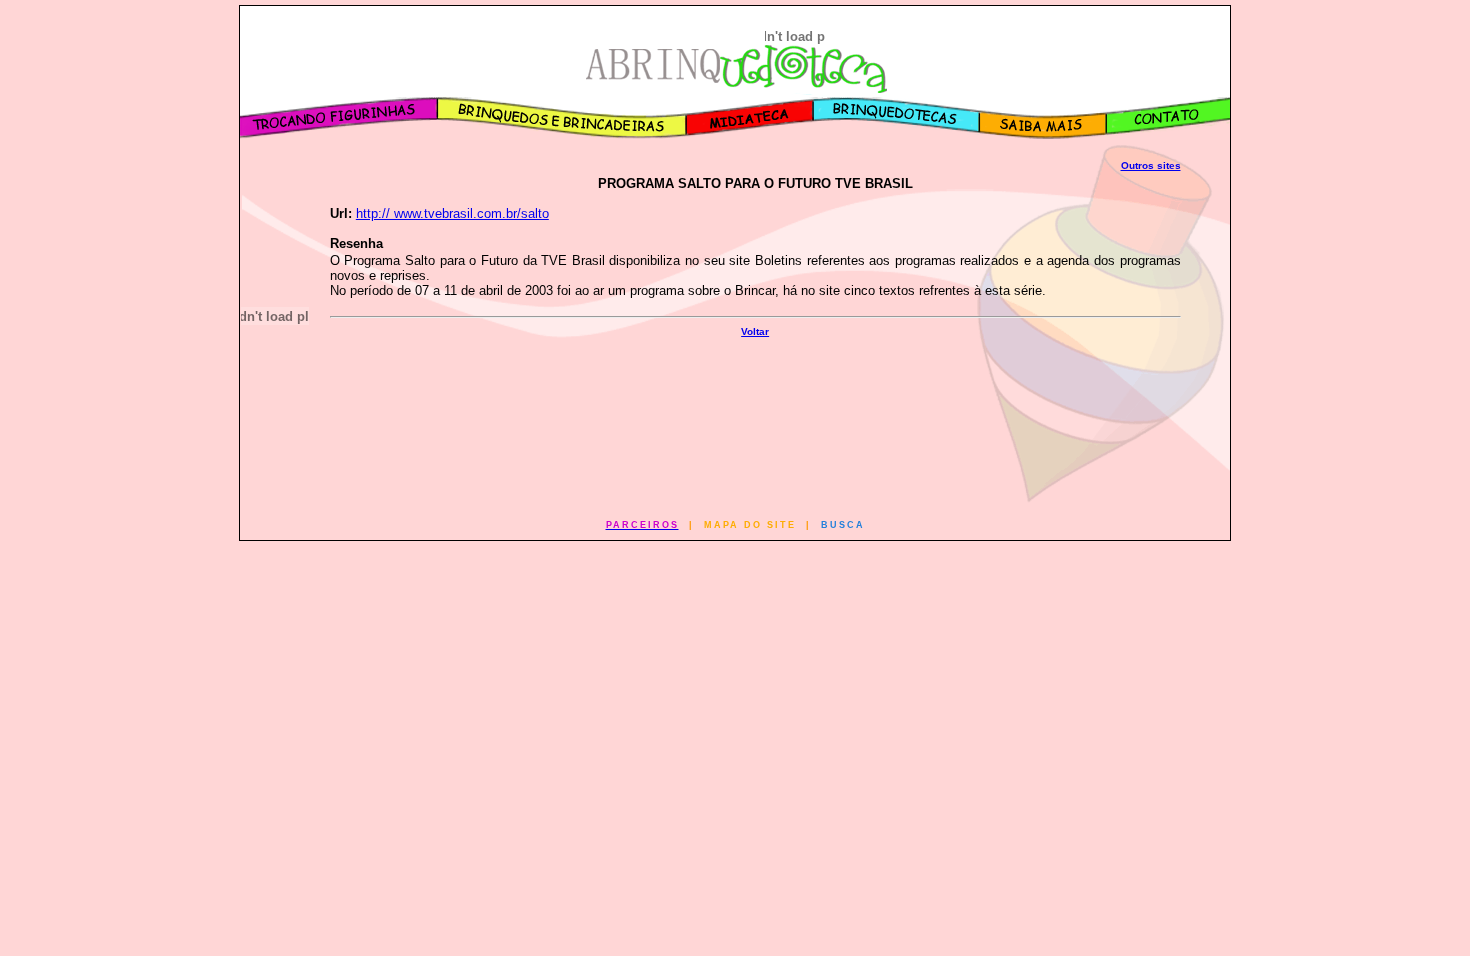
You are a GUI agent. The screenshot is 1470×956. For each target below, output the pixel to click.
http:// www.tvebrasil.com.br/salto (452, 213)
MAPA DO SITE (750, 525)
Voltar (755, 331)
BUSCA (843, 525)
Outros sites (1151, 165)
